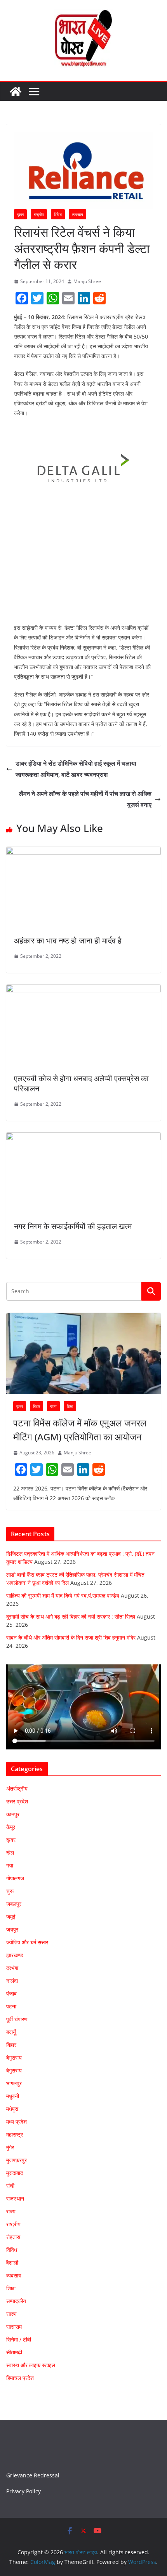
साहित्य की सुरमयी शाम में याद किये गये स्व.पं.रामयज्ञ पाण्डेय (63, 1595)
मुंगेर (10, 2147)
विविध (58, 214)
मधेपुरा (12, 2109)
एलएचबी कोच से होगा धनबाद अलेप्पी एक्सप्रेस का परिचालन (81, 1083)
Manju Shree (87, 281)
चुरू (10, 1891)
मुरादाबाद (15, 2173)
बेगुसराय (14, 2057)
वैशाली (12, 2262)
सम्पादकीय (16, 2301)
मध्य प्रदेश (17, 2122)
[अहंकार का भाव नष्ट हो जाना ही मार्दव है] (83, 852)
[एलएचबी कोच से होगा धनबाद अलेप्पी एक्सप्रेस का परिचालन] (83, 990)
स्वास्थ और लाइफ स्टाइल (31, 2365)
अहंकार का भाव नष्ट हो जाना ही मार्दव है (68, 941)
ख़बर (20, 214)
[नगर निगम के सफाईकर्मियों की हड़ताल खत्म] (83, 1138)
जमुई (11, 1917)
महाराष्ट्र (15, 2134)
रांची (10, 2186)
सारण (11, 2314)
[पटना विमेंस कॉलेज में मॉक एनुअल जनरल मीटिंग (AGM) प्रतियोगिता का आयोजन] (83, 1354)
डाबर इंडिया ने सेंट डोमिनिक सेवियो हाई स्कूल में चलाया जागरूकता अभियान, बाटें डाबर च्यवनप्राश (76, 769)
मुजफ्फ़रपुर (17, 2160)
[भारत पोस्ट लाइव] (16, 92)
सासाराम (14, 2327)
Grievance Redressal (33, 2475)
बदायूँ (11, 2032)
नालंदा (12, 1981)
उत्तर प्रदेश (17, 1801)
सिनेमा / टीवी (19, 2339)
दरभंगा (12, 1968)
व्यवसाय (77, 214)
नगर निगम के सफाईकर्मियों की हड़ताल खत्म (73, 1226)
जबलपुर (14, 1904)
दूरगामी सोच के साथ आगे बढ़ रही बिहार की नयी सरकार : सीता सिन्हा (71, 1616)
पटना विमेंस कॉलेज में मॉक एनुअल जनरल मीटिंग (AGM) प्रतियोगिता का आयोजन (80, 1430)
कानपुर (13, 1814)
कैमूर (11, 1827)
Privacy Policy (23, 2491)
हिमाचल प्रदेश (20, 2378)
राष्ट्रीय (39, 214)
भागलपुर (14, 2083)
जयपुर (12, 1929)
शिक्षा (70, 1406)
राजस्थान (15, 2198)
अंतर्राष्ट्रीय (17, 1788)
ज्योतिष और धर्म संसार (27, 1942)
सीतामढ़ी (14, 2352)
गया (10, 1865)
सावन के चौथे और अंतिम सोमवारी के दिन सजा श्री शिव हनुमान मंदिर (71, 1637)
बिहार (37, 1406)
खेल (10, 1853)
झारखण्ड (15, 1955)
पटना (11, 2006)
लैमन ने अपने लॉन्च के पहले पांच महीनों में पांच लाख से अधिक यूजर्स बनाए (85, 799)
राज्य (53, 1406)
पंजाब (11, 1993)
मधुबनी (13, 2096)
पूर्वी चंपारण (17, 2019)
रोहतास (13, 2237)
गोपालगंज (15, 1878)
